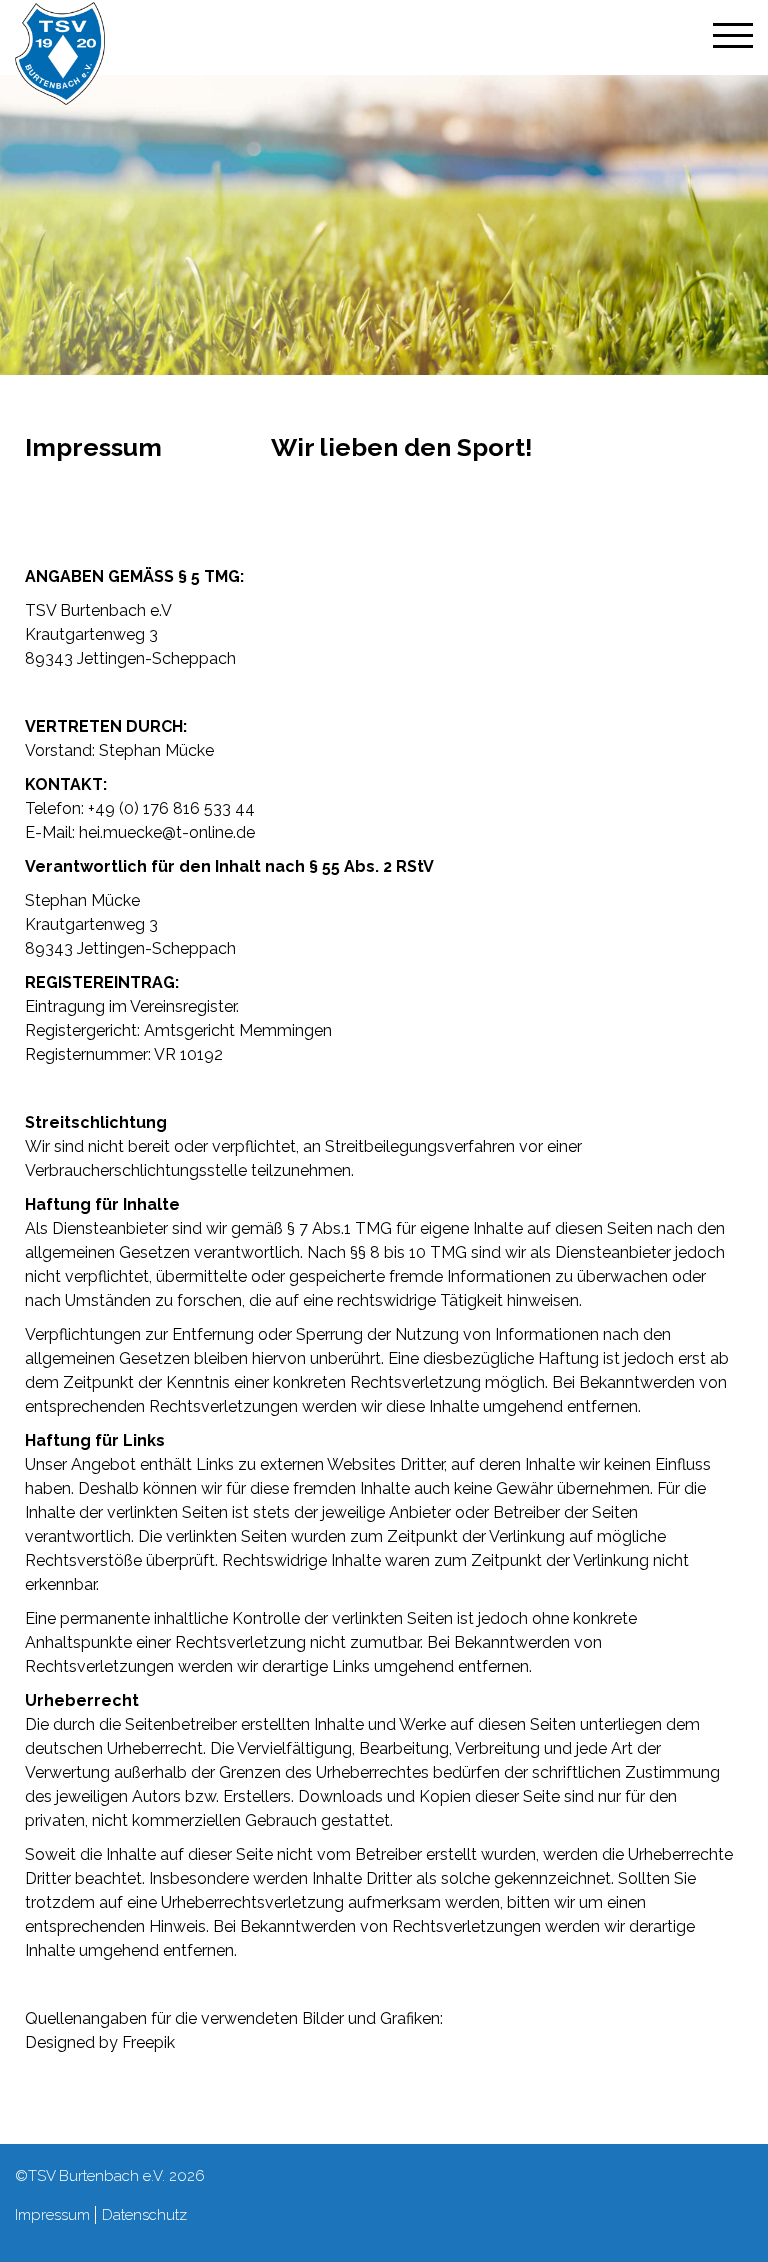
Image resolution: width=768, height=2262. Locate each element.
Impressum (52, 2215)
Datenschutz (144, 2215)
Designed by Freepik (100, 2042)
